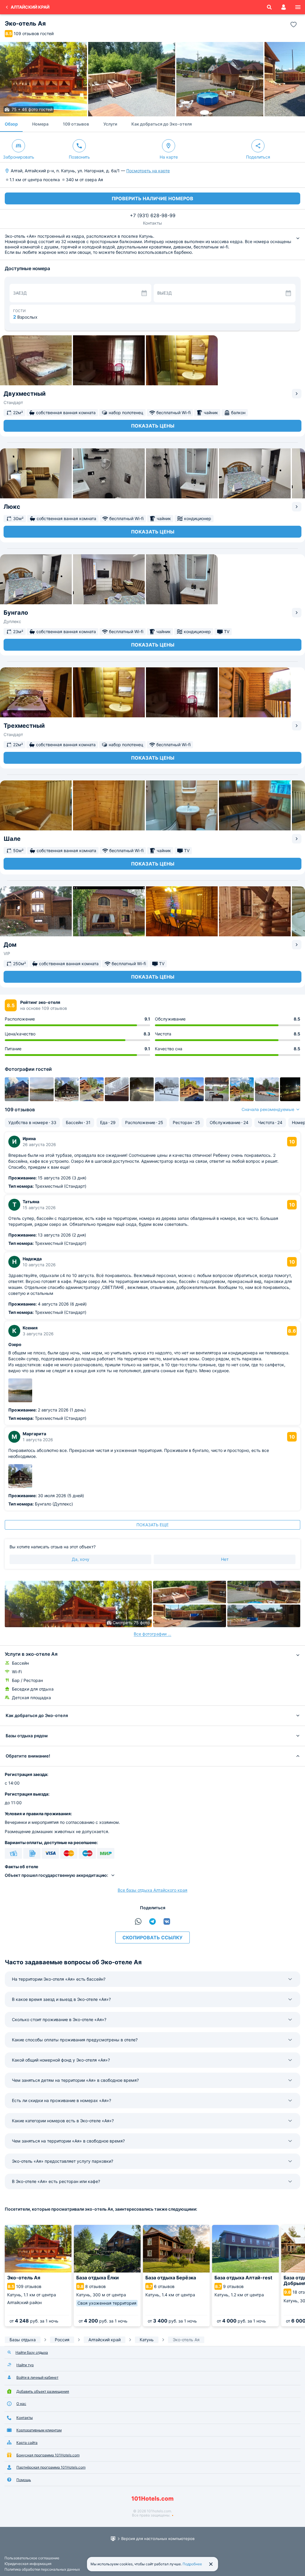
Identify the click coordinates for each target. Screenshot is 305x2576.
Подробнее (192, 2564)
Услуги (110, 124)
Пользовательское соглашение (32, 2558)
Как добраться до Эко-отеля (162, 124)
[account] (284, 7)
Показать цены (153, 426)
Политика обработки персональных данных (42, 2569)
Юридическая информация (28, 2564)
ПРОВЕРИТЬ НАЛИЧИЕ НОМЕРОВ (152, 198)
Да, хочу (81, 1559)
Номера (40, 124)
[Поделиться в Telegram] (152, 1921)
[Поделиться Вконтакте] (167, 1921)
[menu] (298, 7)
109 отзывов (76, 124)
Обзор (11, 124)
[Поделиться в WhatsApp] (138, 1921)
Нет (225, 1559)
